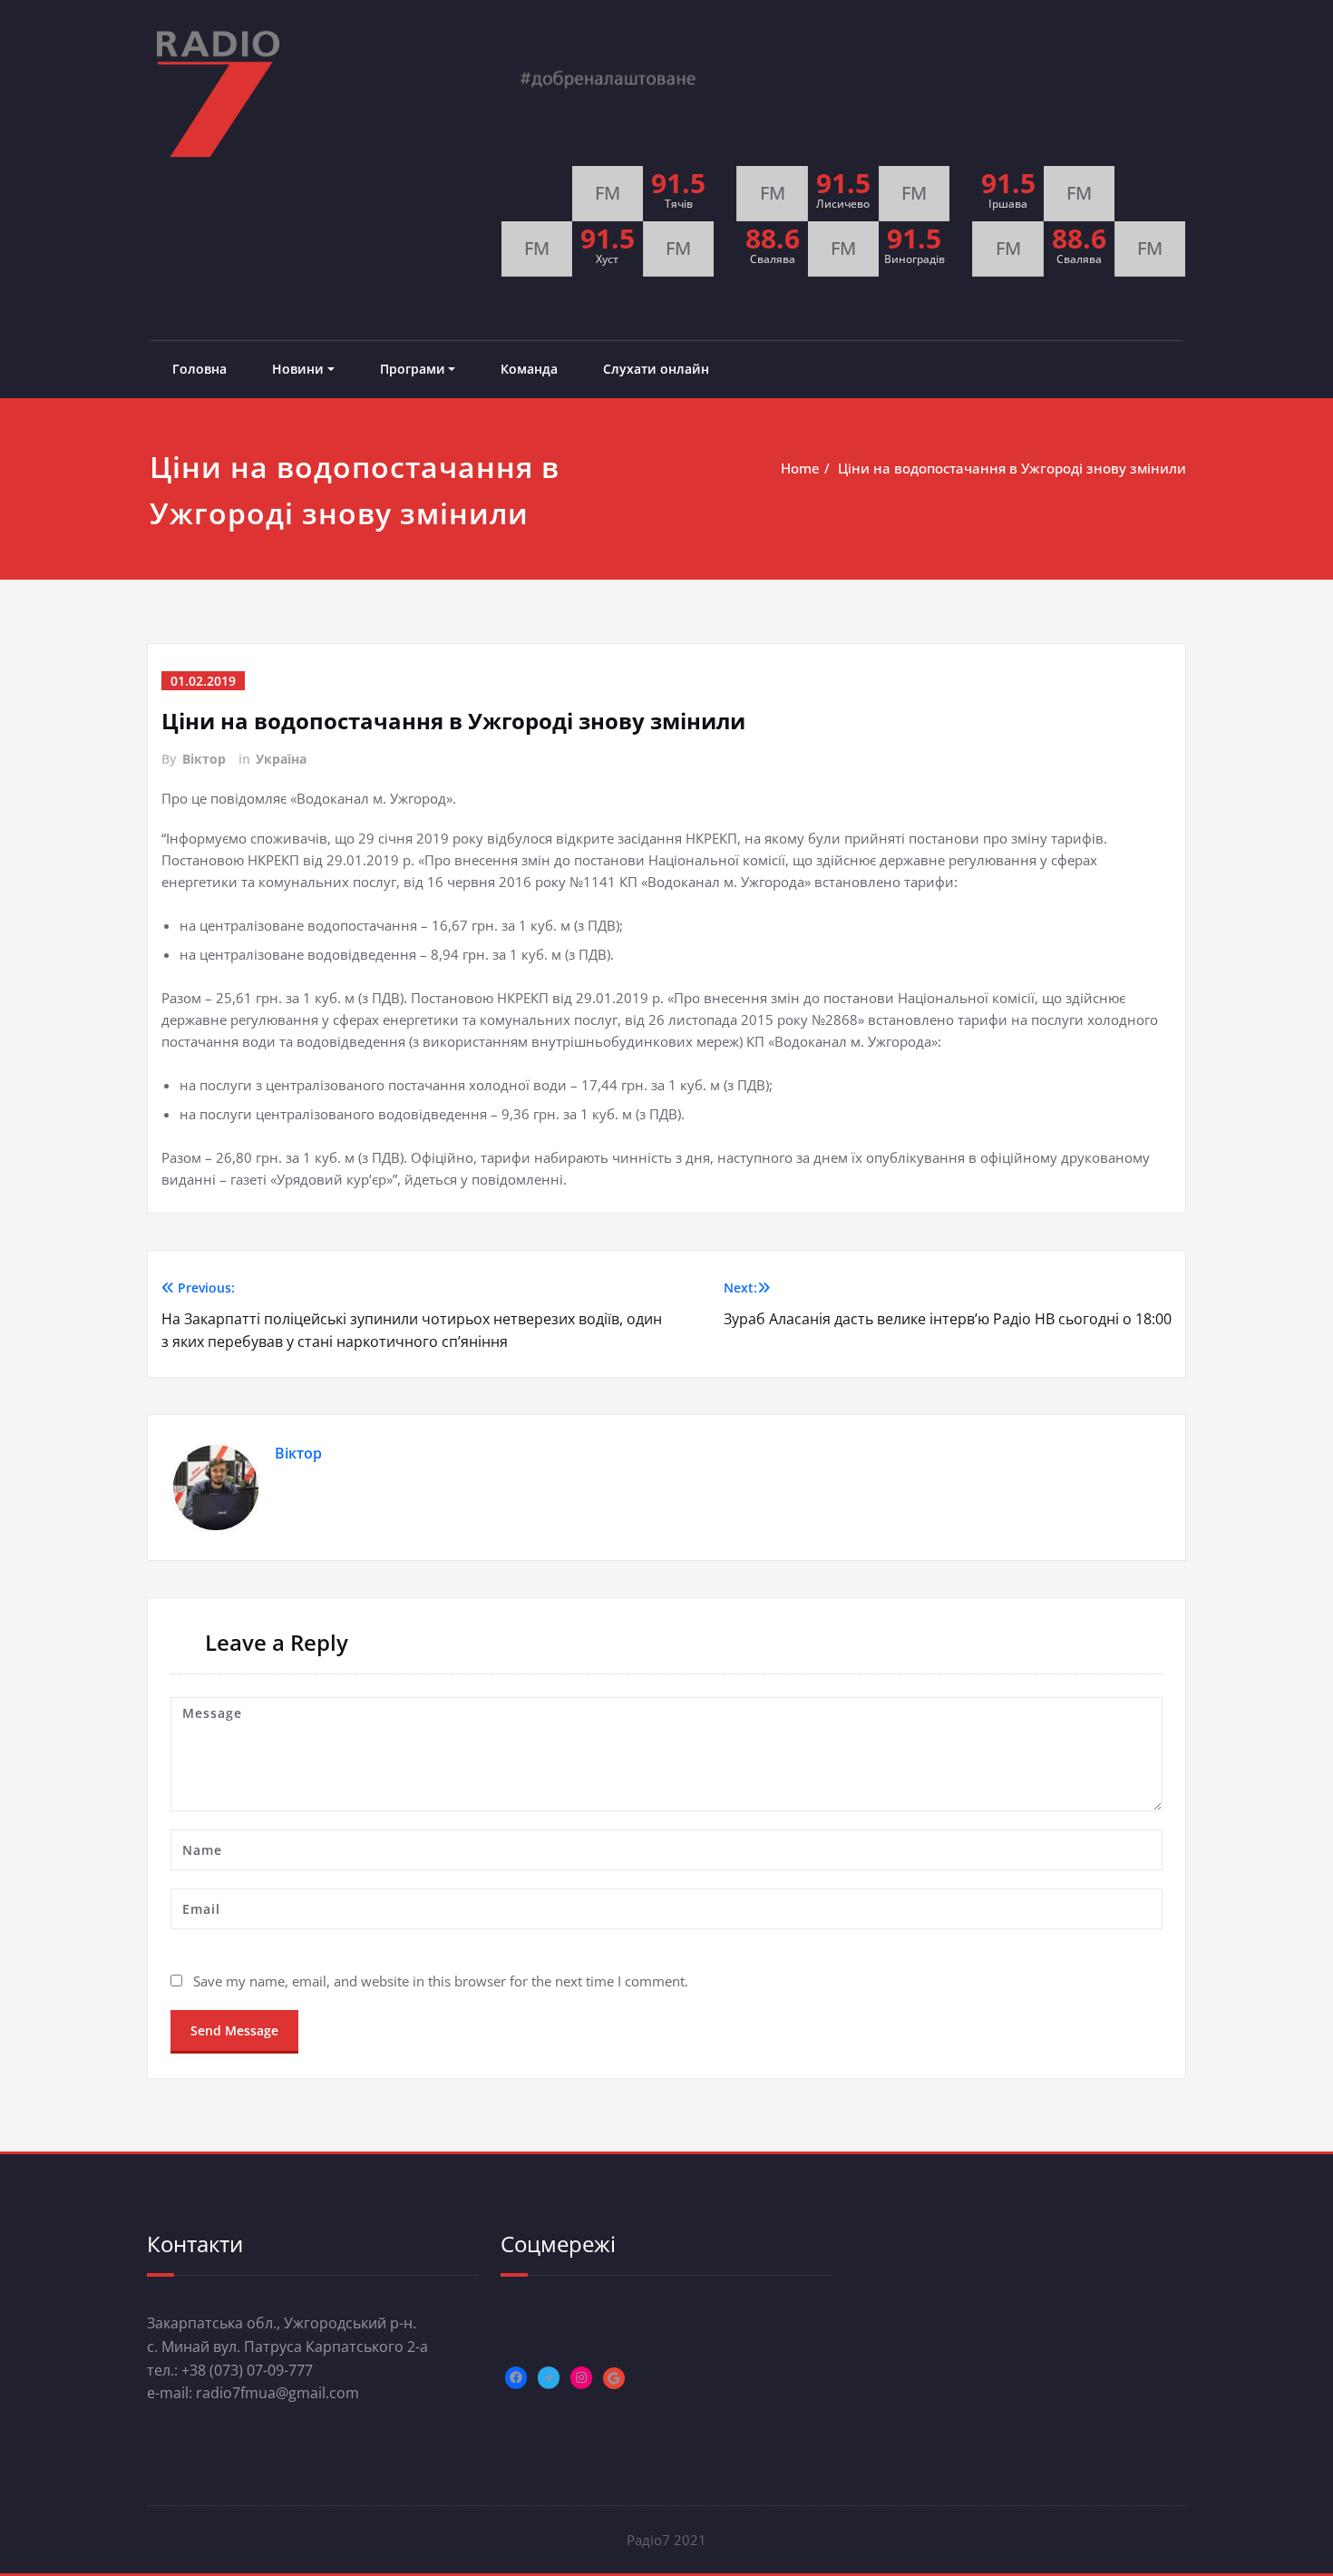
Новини (298, 369)
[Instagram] (581, 2377)
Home (800, 468)
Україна (281, 759)
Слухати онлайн (656, 369)
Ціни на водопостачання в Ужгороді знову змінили (1012, 468)
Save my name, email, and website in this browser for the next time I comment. (441, 1981)
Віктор (204, 759)
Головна (199, 369)
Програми (413, 369)
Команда (529, 369)
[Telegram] (549, 2377)
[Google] (614, 2378)
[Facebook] (516, 2377)
